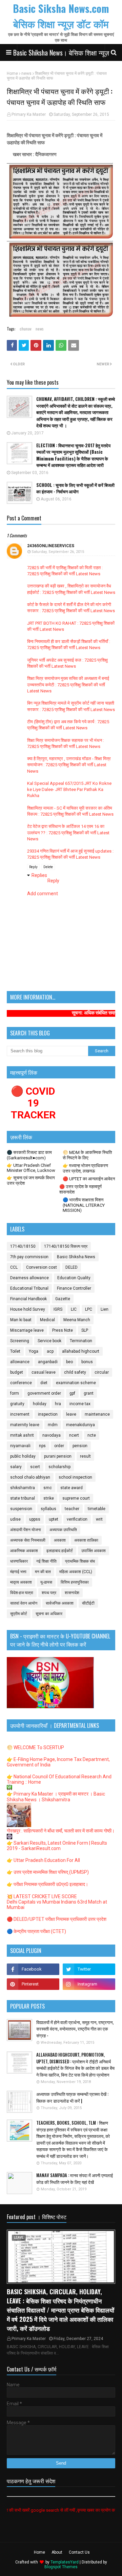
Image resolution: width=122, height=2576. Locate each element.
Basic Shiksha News (76, 1257)
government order (44, 1393)
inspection (48, 1414)
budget (17, 1372)
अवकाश (60, 1540)
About (57, 2552)
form (15, 1393)
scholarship (59, 1467)
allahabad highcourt (81, 1351)
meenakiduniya (80, 1425)
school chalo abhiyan (30, 1477)
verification (77, 1519)
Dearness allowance (29, 1278)
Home (12, 73)
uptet (54, 1519)
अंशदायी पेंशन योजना (26, 1530)
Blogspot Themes (61, 2567)
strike (49, 1498)
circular (102, 1372)
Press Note (63, 1330)
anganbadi (48, 1362)
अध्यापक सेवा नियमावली (28, 1540)
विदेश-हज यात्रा (22, 1593)
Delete (48, 867)
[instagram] (89, 1984)
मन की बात (43, 1572)
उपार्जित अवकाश (94, 1551)
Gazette (63, 1299)
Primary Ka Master (29, 114)
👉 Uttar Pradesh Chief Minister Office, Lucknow (31, 1168)
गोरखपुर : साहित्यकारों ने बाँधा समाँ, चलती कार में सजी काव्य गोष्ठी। (61, 1831)
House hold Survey (28, 1309)
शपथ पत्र (49, 1593)
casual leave (44, 1372)
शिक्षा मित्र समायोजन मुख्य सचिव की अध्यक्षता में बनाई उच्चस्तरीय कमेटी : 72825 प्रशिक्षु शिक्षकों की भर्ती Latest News (68, 684)
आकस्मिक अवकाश (24, 1551)
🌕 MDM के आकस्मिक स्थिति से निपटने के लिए (87, 1155)
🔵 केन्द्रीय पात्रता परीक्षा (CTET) (36, 1931)
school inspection (75, 1477)
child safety (75, 1372)
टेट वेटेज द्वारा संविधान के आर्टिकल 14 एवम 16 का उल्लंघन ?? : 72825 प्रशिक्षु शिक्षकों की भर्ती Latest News (68, 832)
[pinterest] (33, 1984)
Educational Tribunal (29, 1288)
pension (80, 1446)
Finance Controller (74, 1288)
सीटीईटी (88, 1603)
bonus (87, 1362)
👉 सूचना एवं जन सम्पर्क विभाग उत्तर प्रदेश (31, 1180)
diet (44, 1383)
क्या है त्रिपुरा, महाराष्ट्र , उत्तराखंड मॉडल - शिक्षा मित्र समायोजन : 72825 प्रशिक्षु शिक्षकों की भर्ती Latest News (69, 765)
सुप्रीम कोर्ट (19, 1614)
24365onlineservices (51, 546)
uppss (35, 1519)
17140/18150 (23, 1246)
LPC (89, 1309)
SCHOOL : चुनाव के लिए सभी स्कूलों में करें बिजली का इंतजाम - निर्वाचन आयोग (75, 488)
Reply (33, 867)
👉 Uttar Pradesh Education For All (43, 1860)
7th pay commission (29, 1257)
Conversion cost (42, 1267)
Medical (47, 1320)
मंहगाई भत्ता (18, 1572)
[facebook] (33, 1969)
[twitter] (89, 1969)
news (26, 73)
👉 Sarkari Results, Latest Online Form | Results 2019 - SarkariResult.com (57, 1846)
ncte (92, 1435)
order (59, 1446)
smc (48, 1488)
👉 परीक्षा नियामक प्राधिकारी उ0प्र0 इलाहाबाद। (47, 1884)
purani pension (58, 1456)
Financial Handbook (28, 1299)
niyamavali (20, 1446)
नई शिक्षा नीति (46, 1561)
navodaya (52, 1435)
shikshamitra (23, 1488)
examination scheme (76, 1383)
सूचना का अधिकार (49, 1614)
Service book (49, 1341)
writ (99, 1519)
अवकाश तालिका (86, 1540)
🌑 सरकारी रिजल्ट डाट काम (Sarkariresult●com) (29, 1155)
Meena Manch (77, 1320)
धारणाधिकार (19, 1561)
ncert (74, 1435)
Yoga (34, 1351)
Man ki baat (21, 1320)
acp (50, 1351)
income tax (80, 1404)
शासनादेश (72, 1593)
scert (35, 1467)
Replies (39, 875)
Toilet (15, 1351)
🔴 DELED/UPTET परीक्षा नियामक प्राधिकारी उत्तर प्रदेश (57, 1919)
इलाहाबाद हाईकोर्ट (60, 1551)
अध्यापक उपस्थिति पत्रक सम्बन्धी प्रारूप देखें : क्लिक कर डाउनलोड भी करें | (72, 2097)
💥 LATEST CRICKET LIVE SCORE (42, 1896)
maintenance (97, 1414)
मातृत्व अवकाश (21, 1582)
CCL (14, 1267)
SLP (85, 1330)
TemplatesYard (65, 2562)
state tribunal (23, 1498)
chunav (26, 329)
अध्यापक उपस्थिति (63, 1530)
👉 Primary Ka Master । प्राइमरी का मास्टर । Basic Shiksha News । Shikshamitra (56, 1797)
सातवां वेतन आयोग (24, 1603)
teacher (72, 1509)
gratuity (17, 1404)
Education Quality (74, 1278)
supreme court (76, 1498)
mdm (53, 1425)
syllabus (48, 1509)
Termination (81, 1341)
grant (89, 1393)
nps (42, 1446)
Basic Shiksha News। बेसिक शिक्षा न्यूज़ (61, 52)
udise (15, 1519)
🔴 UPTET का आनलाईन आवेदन (89, 1179)
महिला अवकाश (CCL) (76, 1572)
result (85, 1456)
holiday (40, 1404)
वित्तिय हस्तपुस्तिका (75, 1582)
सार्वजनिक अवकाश (60, 1603)
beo (69, 1362)
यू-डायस (46, 1582)
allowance (20, 1362)
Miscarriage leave (27, 1330)
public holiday (23, 1456)
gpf (72, 1393)
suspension (21, 1509)
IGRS (58, 1309)
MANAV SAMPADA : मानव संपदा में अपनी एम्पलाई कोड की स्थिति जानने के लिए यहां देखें (75, 2179)
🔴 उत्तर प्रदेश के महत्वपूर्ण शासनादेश (80, 1189)
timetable (97, 1509)
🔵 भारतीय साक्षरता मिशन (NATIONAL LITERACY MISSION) (84, 1205)
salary (16, 1467)
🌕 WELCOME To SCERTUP (35, 1747)
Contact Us (79, 2552)
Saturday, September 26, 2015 (58, 552)
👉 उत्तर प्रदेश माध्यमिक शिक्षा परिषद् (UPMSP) (48, 1872)
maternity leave (25, 1425)
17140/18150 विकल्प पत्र (66, 1246)
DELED (72, 1267)
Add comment (43, 894)
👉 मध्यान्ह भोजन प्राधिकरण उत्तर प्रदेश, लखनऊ (85, 1168)
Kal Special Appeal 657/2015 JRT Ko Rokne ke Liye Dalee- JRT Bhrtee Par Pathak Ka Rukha (69, 789)
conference (21, 1383)
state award (72, 1488)
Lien (105, 1309)
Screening (20, 1341)
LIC (74, 1309)
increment (20, 1414)
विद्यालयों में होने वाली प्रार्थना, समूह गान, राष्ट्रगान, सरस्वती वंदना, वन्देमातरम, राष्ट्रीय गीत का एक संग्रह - (75, 2029)
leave (71, 1414)
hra (58, 1404)
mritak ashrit (22, 1435)
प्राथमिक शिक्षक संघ (80, 1561)
